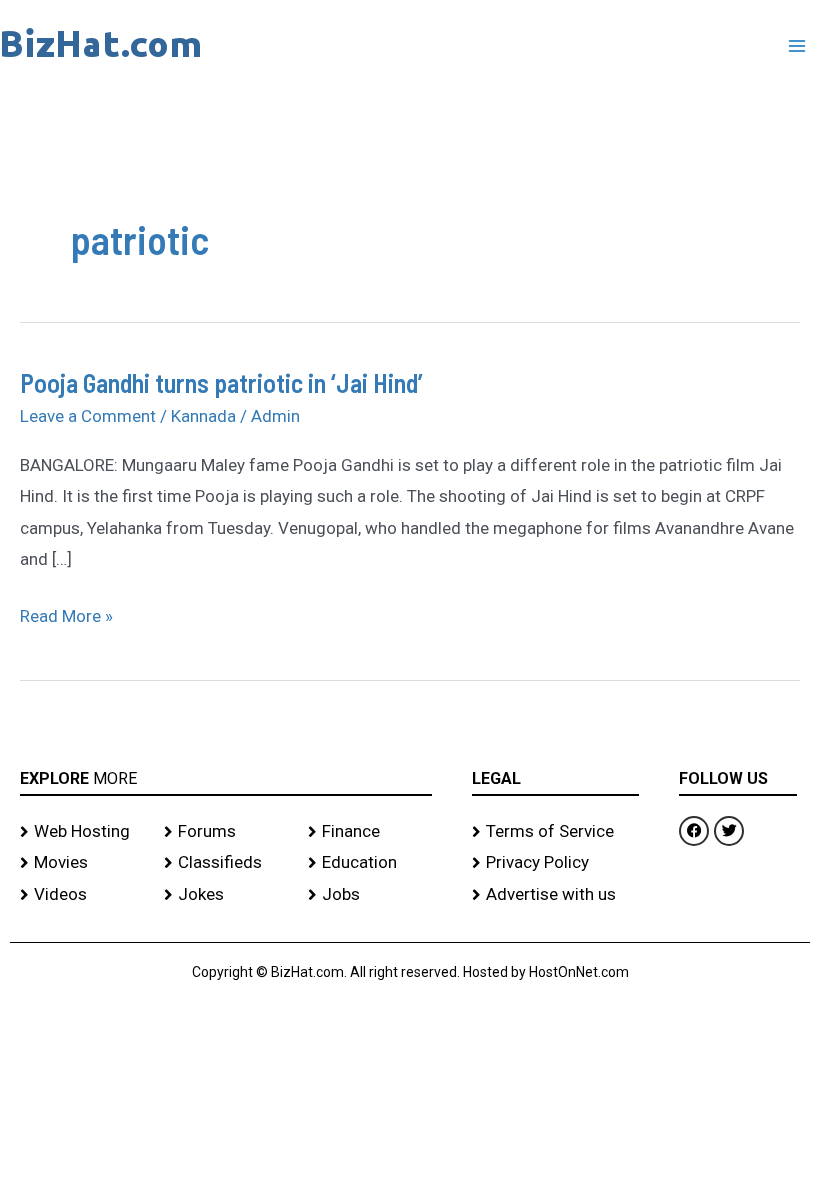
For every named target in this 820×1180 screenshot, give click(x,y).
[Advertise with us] (555, 895)
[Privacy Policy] (555, 863)
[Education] (370, 863)
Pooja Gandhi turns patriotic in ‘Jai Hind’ (221, 382)
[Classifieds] (226, 863)
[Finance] (370, 832)
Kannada (203, 416)
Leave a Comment (88, 416)
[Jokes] (226, 895)
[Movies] (82, 863)
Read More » (66, 613)
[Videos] (82, 895)
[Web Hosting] (82, 832)
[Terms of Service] (555, 832)
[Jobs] (370, 895)
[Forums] (226, 832)
